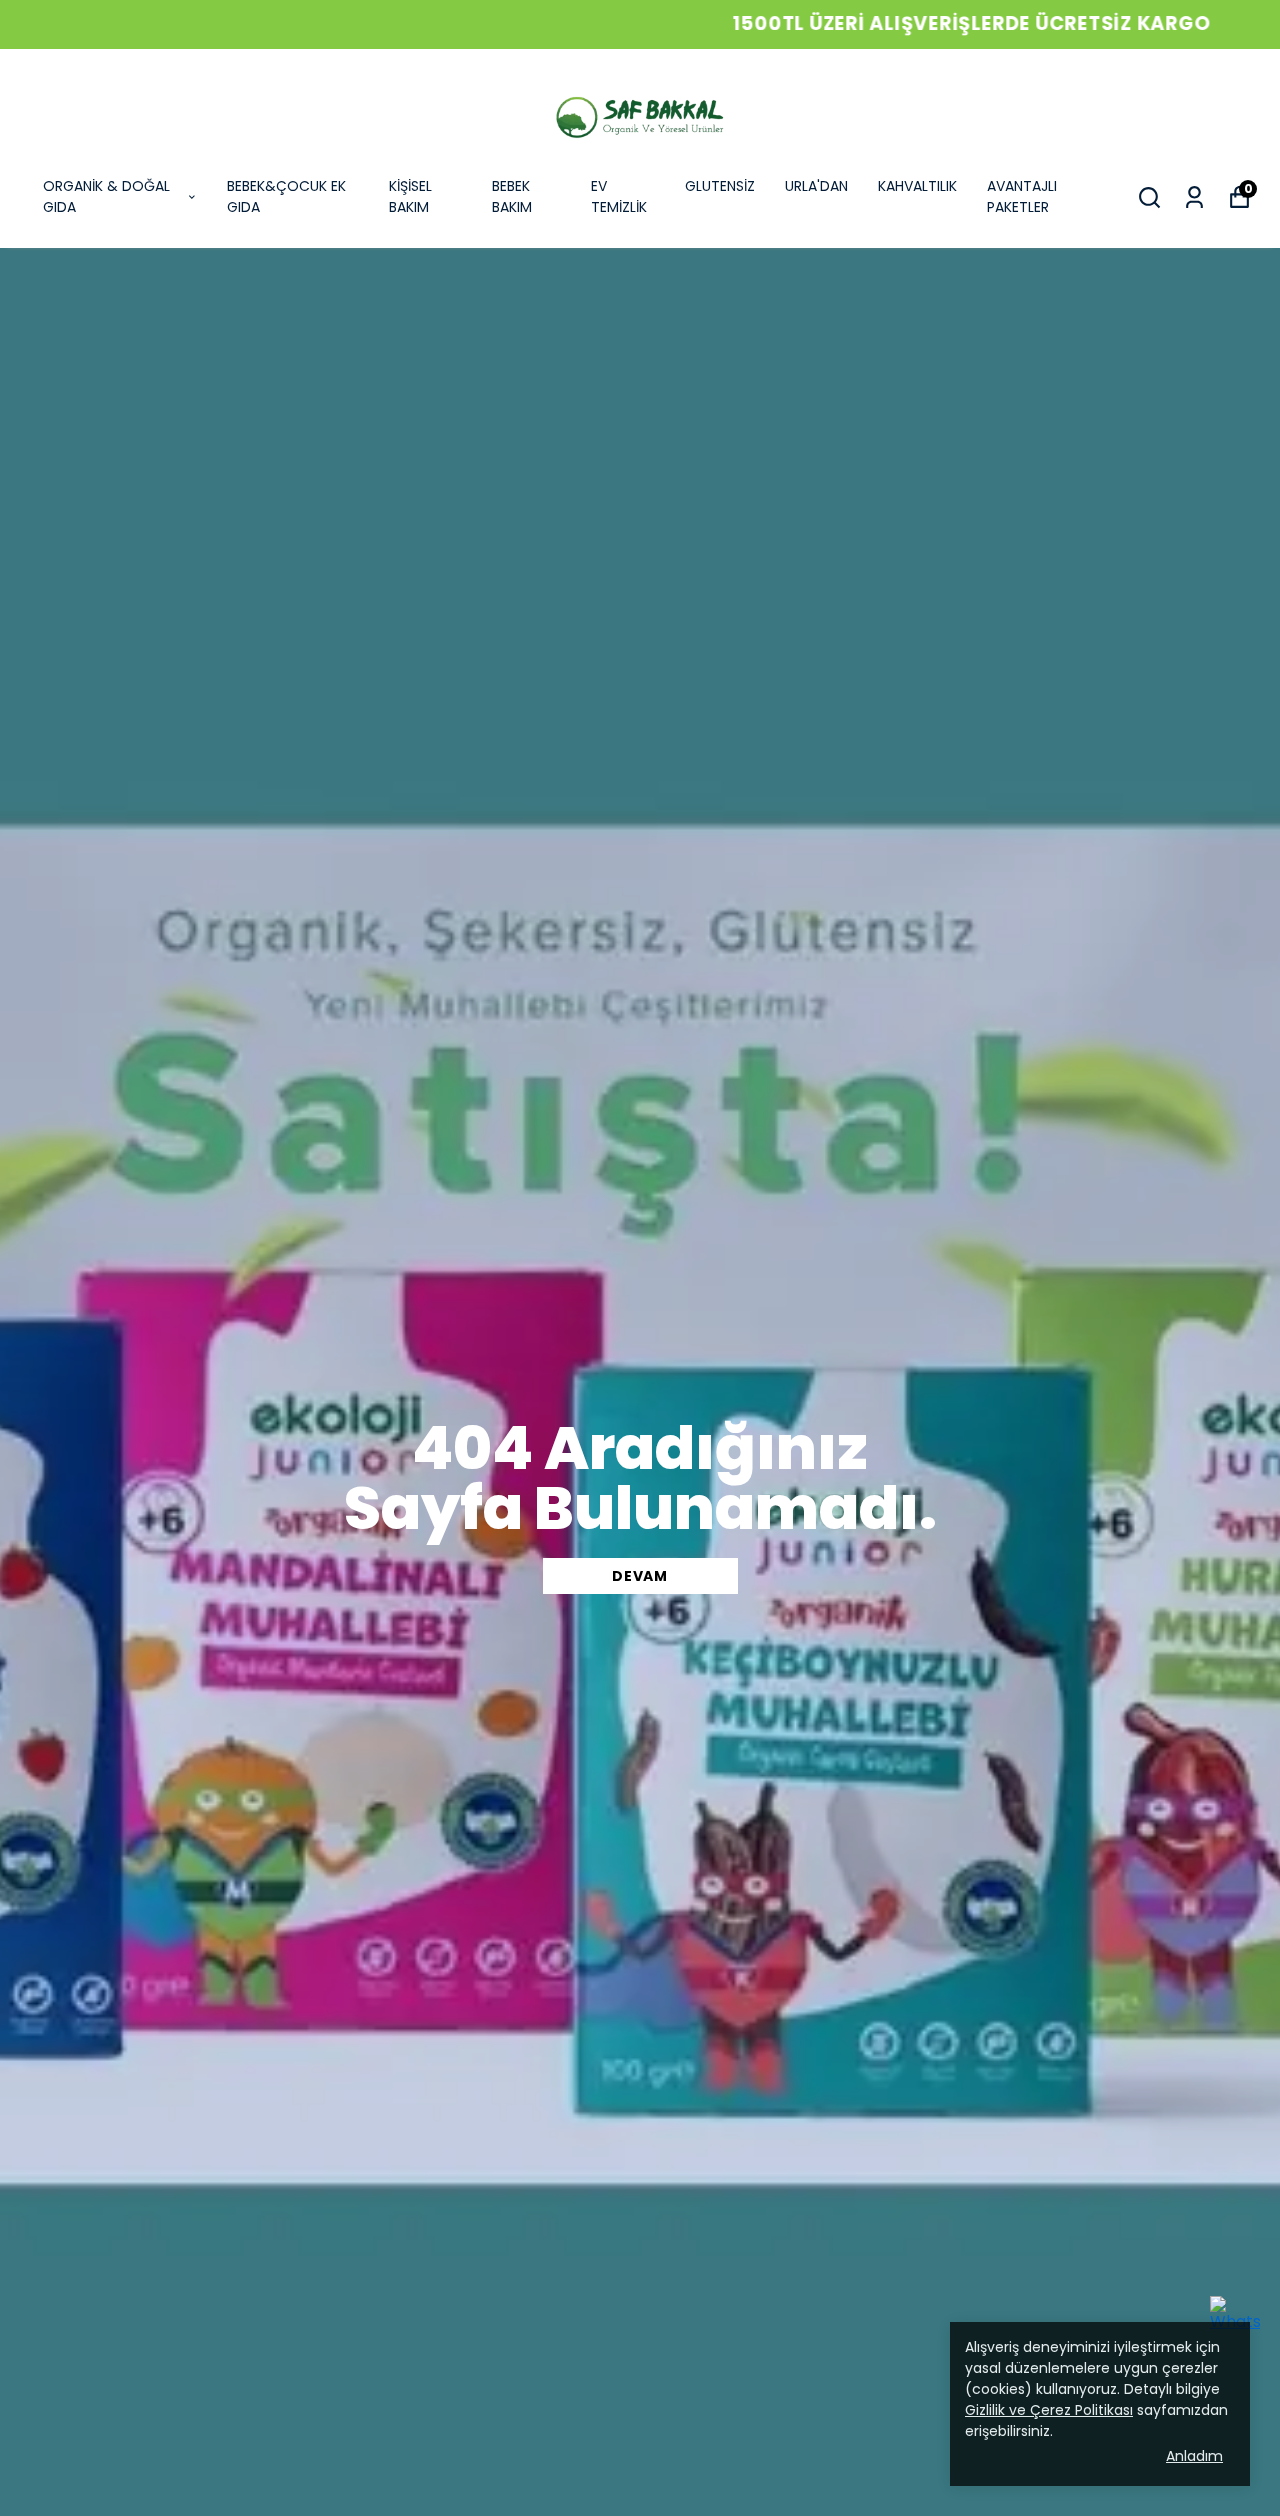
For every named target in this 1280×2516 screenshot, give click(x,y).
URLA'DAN (816, 186)
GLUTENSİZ (720, 186)
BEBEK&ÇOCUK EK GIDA (286, 196)
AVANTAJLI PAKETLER (1022, 196)
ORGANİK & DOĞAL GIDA (106, 196)
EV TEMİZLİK (619, 196)
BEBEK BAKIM (512, 196)
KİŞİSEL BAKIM (410, 196)
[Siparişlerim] (1194, 197)
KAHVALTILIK (917, 186)
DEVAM (640, 1576)
